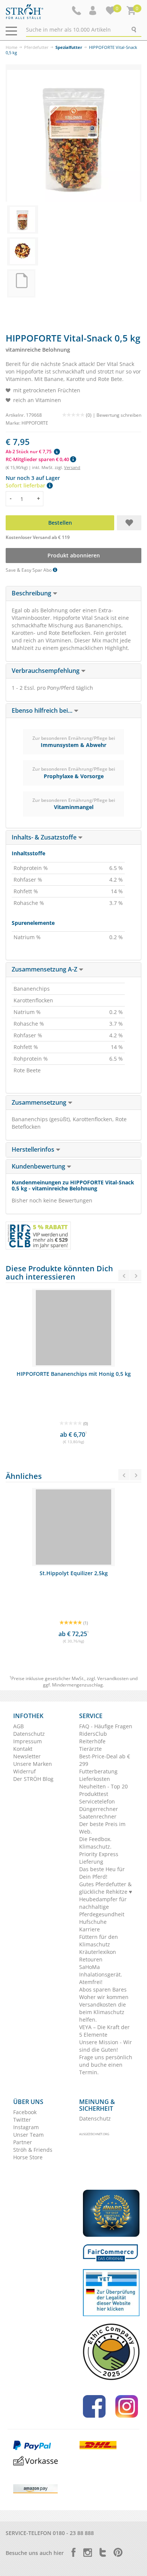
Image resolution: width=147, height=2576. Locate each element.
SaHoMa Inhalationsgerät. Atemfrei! (101, 1974)
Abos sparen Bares (103, 1989)
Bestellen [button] (60, 523)
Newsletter (27, 1756)
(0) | (91, 415)
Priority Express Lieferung (99, 1858)
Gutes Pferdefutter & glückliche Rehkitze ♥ (106, 1888)
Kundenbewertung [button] (39, 1166)
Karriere (90, 1929)
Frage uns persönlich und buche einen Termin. (106, 2065)
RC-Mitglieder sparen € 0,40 (38, 459)
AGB (18, 1726)
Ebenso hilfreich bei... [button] (43, 710)
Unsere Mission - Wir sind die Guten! (106, 2046)
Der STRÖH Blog (33, 1779)
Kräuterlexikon (98, 1952)
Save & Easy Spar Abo (29, 570)
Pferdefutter (36, 47)
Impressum (28, 1741)
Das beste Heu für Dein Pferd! (102, 1873)
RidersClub (93, 1734)
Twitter (22, 2120)
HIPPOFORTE (35, 423)
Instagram (26, 2127)
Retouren (91, 1959)
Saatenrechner (98, 1816)
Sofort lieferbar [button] (26, 485)
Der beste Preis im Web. (102, 1828)
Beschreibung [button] (32, 593)
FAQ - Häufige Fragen (106, 1726)
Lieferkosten (95, 1779)
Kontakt (23, 1749)
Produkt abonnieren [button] (74, 555)
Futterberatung (98, 1771)
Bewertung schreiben (119, 415)
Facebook (25, 2112)
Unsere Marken (33, 1764)
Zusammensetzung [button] (40, 1102)
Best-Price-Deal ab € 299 (105, 1760)
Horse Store (28, 2157)
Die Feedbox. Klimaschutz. (95, 1843)
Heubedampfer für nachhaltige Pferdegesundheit (103, 1907)
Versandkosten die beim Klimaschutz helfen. (103, 2012)
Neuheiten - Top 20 (103, 1786)
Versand (72, 467)
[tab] (73, 594)
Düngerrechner (99, 1809)
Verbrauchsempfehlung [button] (46, 671)
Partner (23, 2142)
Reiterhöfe (92, 1741)
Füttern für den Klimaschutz (99, 1941)
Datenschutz (29, 1734)
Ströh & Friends (33, 2150)
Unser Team (28, 2135)
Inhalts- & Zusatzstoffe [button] (45, 837)
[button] (93, 11)
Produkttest (94, 1794)
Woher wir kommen (104, 1997)
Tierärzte (90, 1749)
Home (11, 47)
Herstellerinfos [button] (34, 1149)
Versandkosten (113, 1678)
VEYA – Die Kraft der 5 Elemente (104, 2031)
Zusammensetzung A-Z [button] (45, 969)
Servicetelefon (97, 1801)
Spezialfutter (69, 47)
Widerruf (24, 1771)
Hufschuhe (93, 1922)
